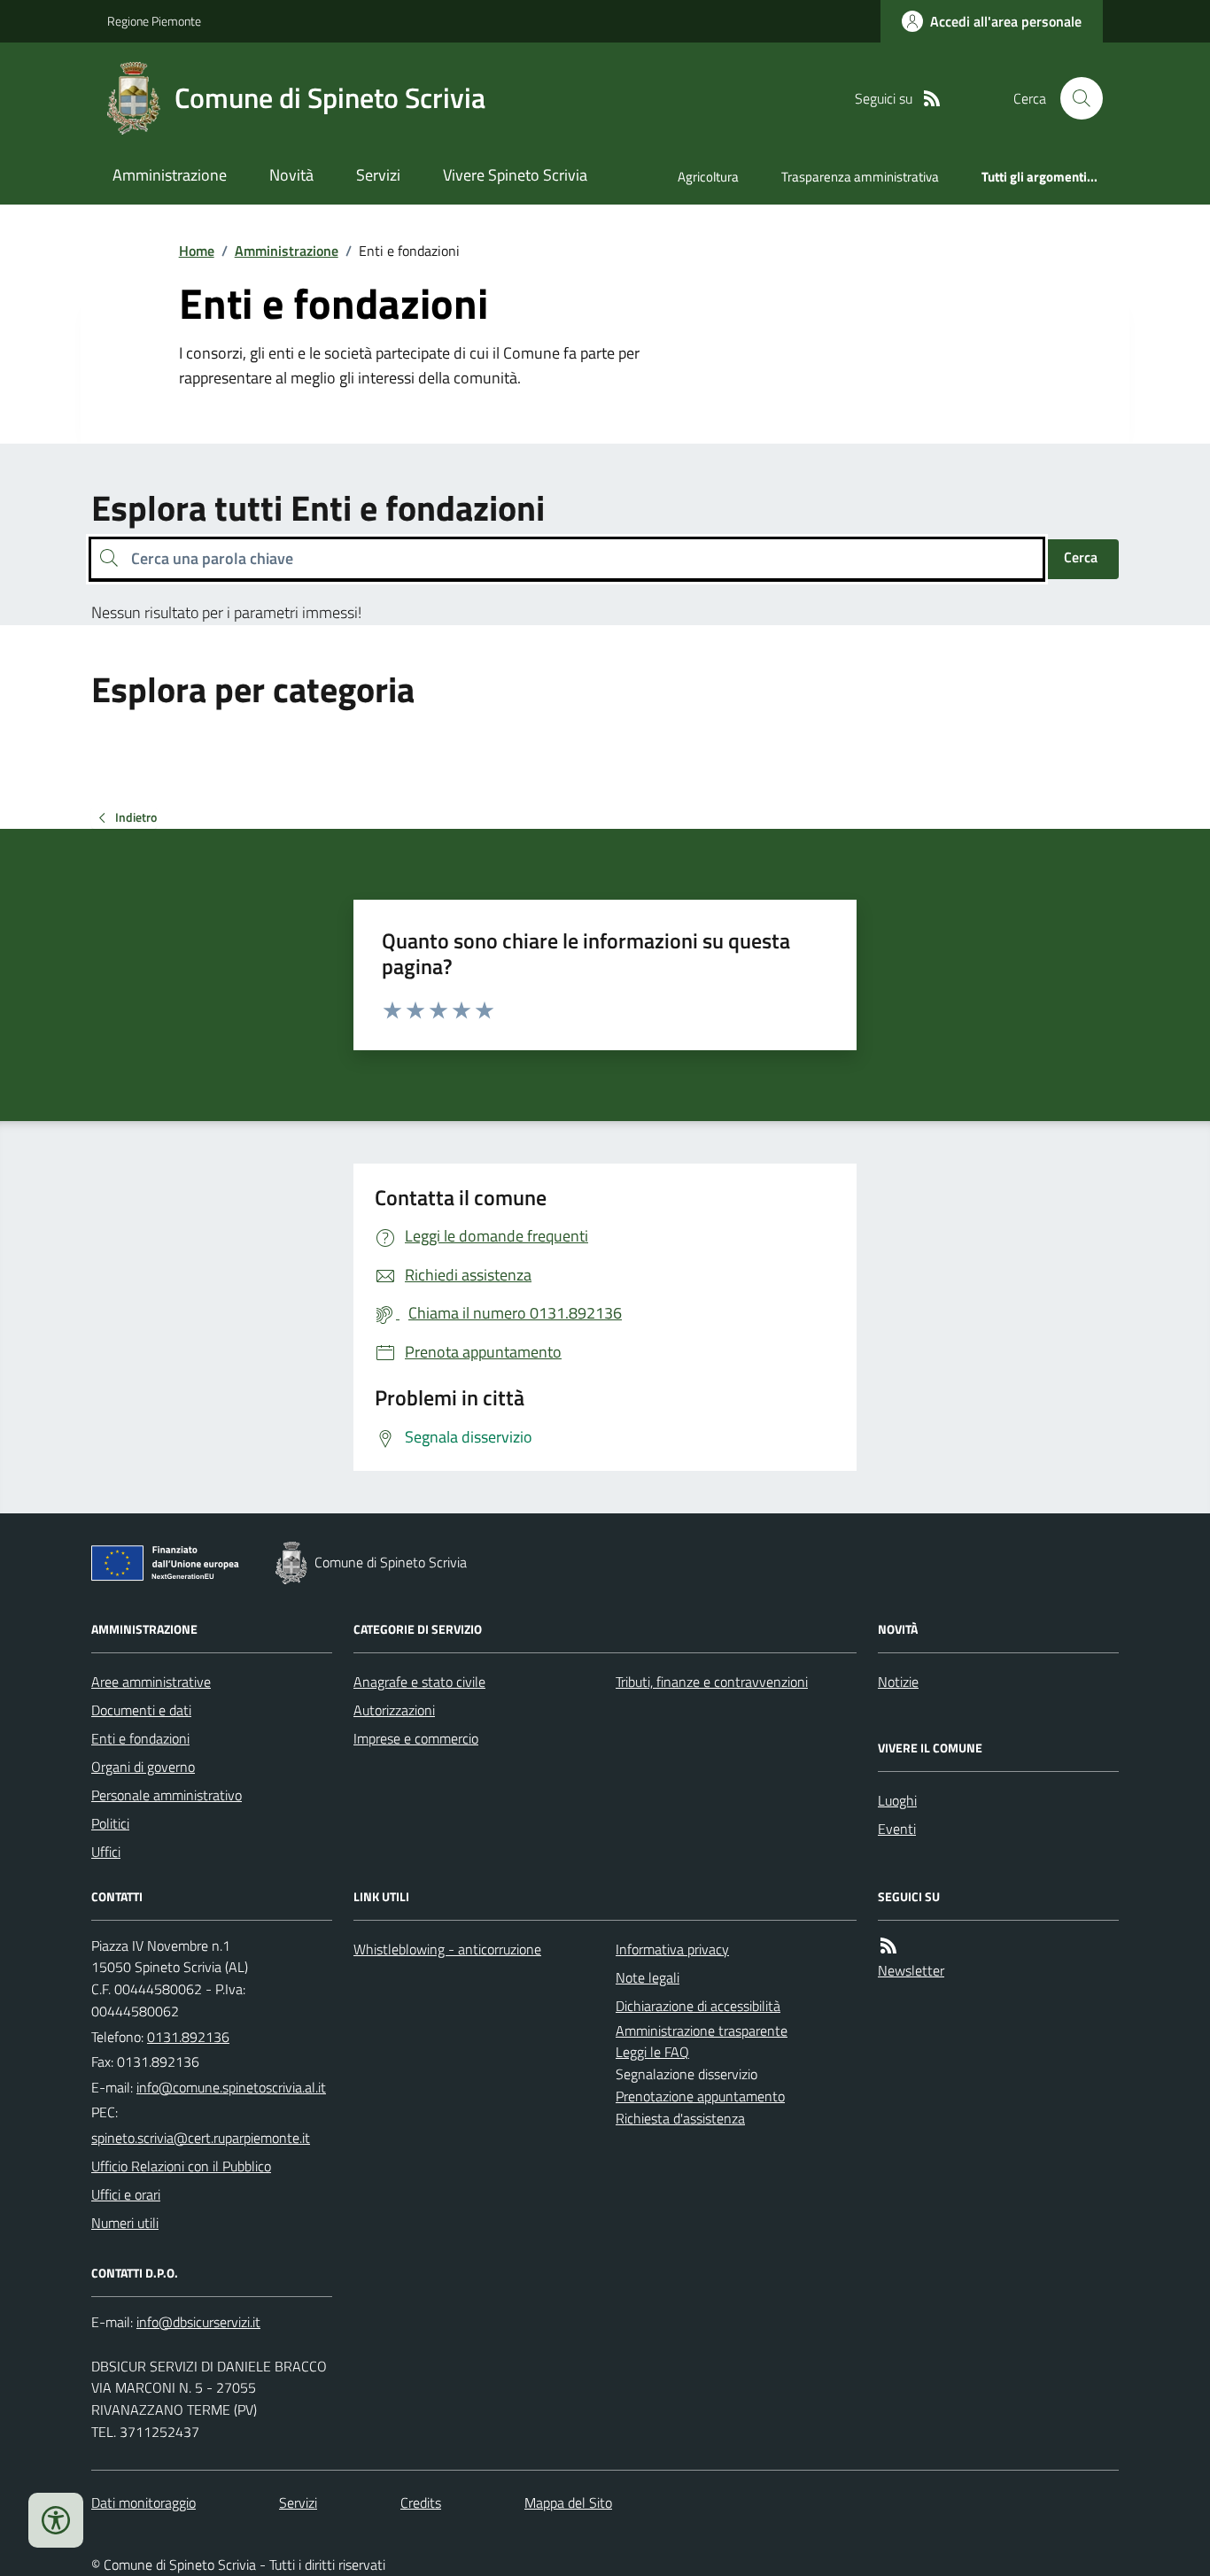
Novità (291, 175)
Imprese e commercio (416, 1738)
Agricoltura (708, 177)
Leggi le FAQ (652, 2052)
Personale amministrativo (167, 1795)
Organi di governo (143, 1767)
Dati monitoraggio (143, 2503)
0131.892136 (188, 2037)
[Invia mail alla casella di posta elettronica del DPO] (198, 2322)
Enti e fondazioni (140, 1738)
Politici (110, 1823)
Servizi (378, 175)
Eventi (897, 1829)
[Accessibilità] (56, 2520)
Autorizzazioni (394, 1710)
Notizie (898, 1682)
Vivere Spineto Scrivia (515, 175)
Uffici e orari (126, 2194)
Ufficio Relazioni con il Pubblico (181, 2166)
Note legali (648, 1977)
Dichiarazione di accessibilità (698, 2006)
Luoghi (897, 1800)
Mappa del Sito (568, 2503)
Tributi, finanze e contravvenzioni (712, 1682)
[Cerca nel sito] (1074, 98)
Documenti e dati (141, 1710)
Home (197, 251)
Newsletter (911, 1970)
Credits (421, 2503)
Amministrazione (170, 175)
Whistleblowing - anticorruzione (447, 1949)
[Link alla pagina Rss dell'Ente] (888, 1946)
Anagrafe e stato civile (419, 1682)
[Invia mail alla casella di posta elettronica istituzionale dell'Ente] (231, 2087)
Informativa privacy (672, 1949)
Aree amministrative (151, 1682)
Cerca (1081, 557)
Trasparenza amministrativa (860, 177)
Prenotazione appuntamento (700, 2096)
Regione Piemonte (154, 21)
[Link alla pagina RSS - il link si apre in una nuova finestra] (932, 99)
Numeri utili (125, 2223)
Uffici (106, 1852)
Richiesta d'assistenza (680, 2118)
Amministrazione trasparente (702, 2031)
